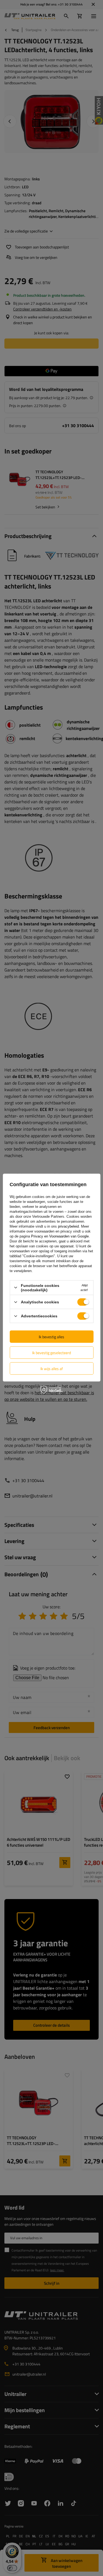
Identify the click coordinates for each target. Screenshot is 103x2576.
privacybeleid (68, 1226)
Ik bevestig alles (51, 1336)
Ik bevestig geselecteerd (51, 1352)
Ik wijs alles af (52, 1368)
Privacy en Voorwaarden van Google (60, 1236)
